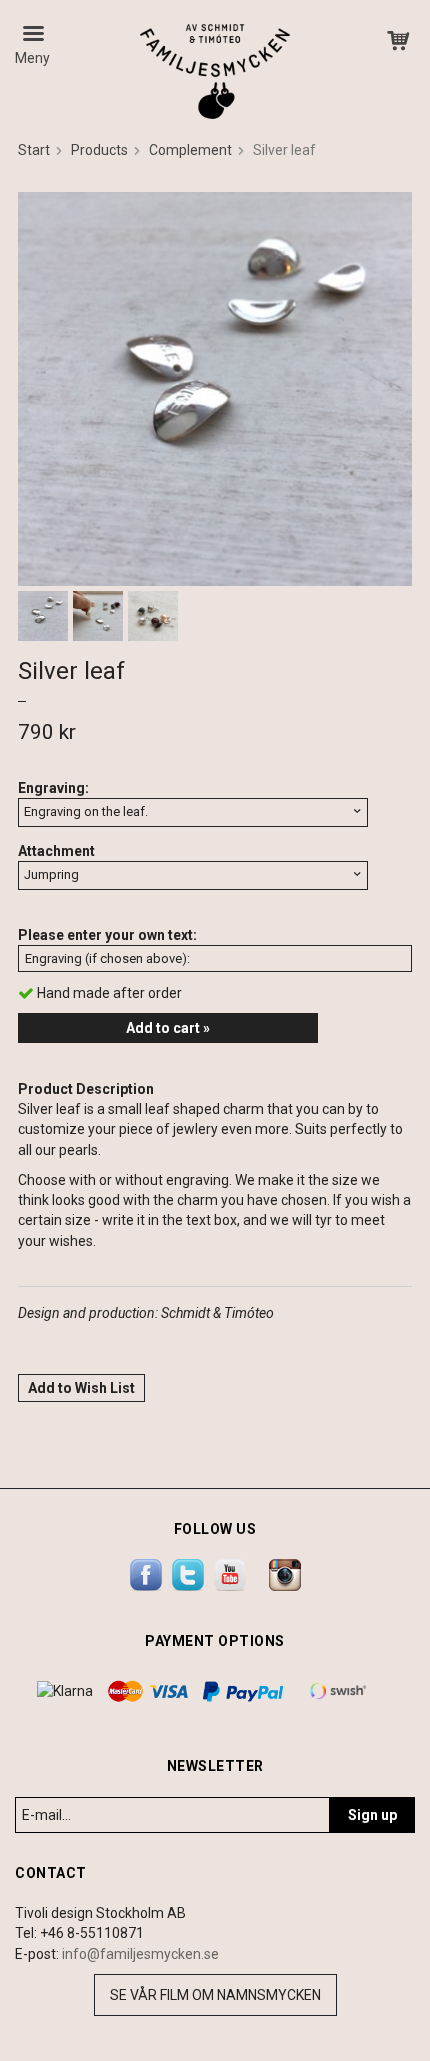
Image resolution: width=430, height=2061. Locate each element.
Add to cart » (168, 1028)
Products (99, 150)
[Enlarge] (215, 388)
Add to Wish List (81, 1388)
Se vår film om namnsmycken (215, 1995)
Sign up (372, 1815)
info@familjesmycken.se (140, 1954)
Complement (190, 150)
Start (34, 150)
